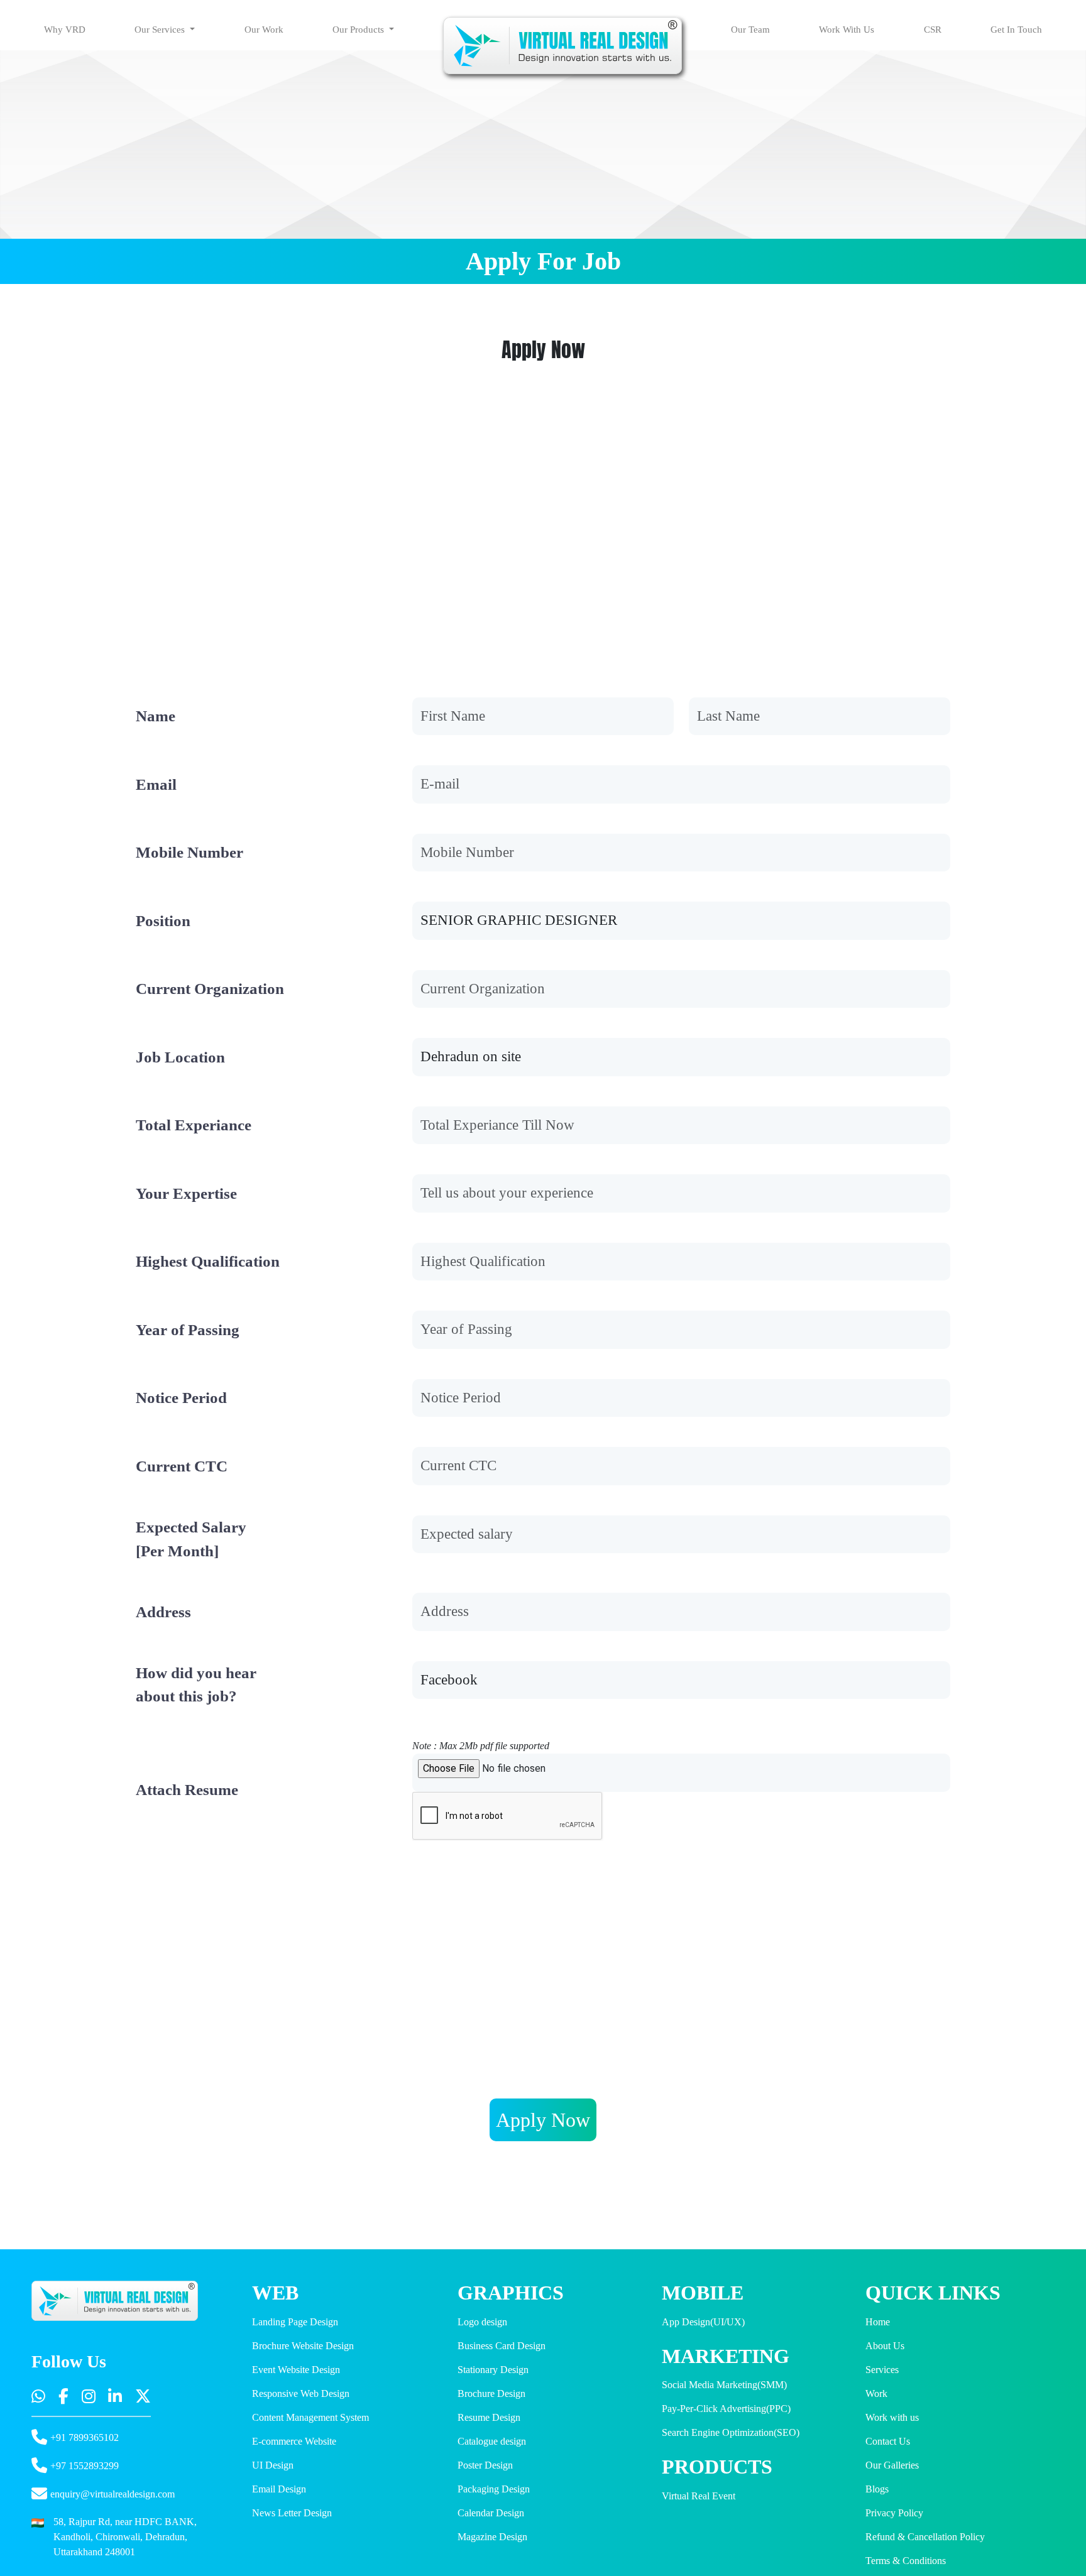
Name (156, 716)
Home (878, 2322)
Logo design (482, 2322)
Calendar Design (491, 2513)
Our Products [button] (359, 30)
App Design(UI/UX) (703, 2322)
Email (156, 784)
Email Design (279, 2489)
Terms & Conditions (906, 2561)
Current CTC (182, 1466)
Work (876, 2393)
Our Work (264, 30)
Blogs (877, 2489)
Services (882, 2370)
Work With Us (847, 30)
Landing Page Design (295, 2322)
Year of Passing (188, 1330)
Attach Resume (187, 1790)
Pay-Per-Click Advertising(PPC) (726, 2409)
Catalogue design (492, 2441)
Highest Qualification (208, 1261)
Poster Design (485, 2465)
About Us (885, 2346)
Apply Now (543, 2120)
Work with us (892, 2417)
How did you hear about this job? (196, 1685)
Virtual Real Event (699, 2496)
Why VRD (65, 30)
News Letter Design (292, 2513)
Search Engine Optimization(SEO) (731, 2432)
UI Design (273, 2465)
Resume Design (489, 2417)
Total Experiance (194, 1125)
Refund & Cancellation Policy (925, 2537)
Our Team (750, 30)
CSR (933, 30)
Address (163, 1612)
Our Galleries (892, 2465)
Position (163, 921)
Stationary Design (493, 2370)
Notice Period (181, 1398)
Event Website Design (296, 2370)
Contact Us (888, 2441)
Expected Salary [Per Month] (191, 1539)
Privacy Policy (894, 2513)
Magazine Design (492, 2537)
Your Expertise (186, 1193)
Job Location (180, 1057)
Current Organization (210, 989)
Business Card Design (502, 2346)
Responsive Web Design (301, 2393)
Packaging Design (494, 2489)
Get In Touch (1016, 30)
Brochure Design (491, 2393)
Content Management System (310, 2417)
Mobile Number (189, 852)
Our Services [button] (161, 30)
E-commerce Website (294, 2441)
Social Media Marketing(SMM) (724, 2385)
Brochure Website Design (303, 2346)
